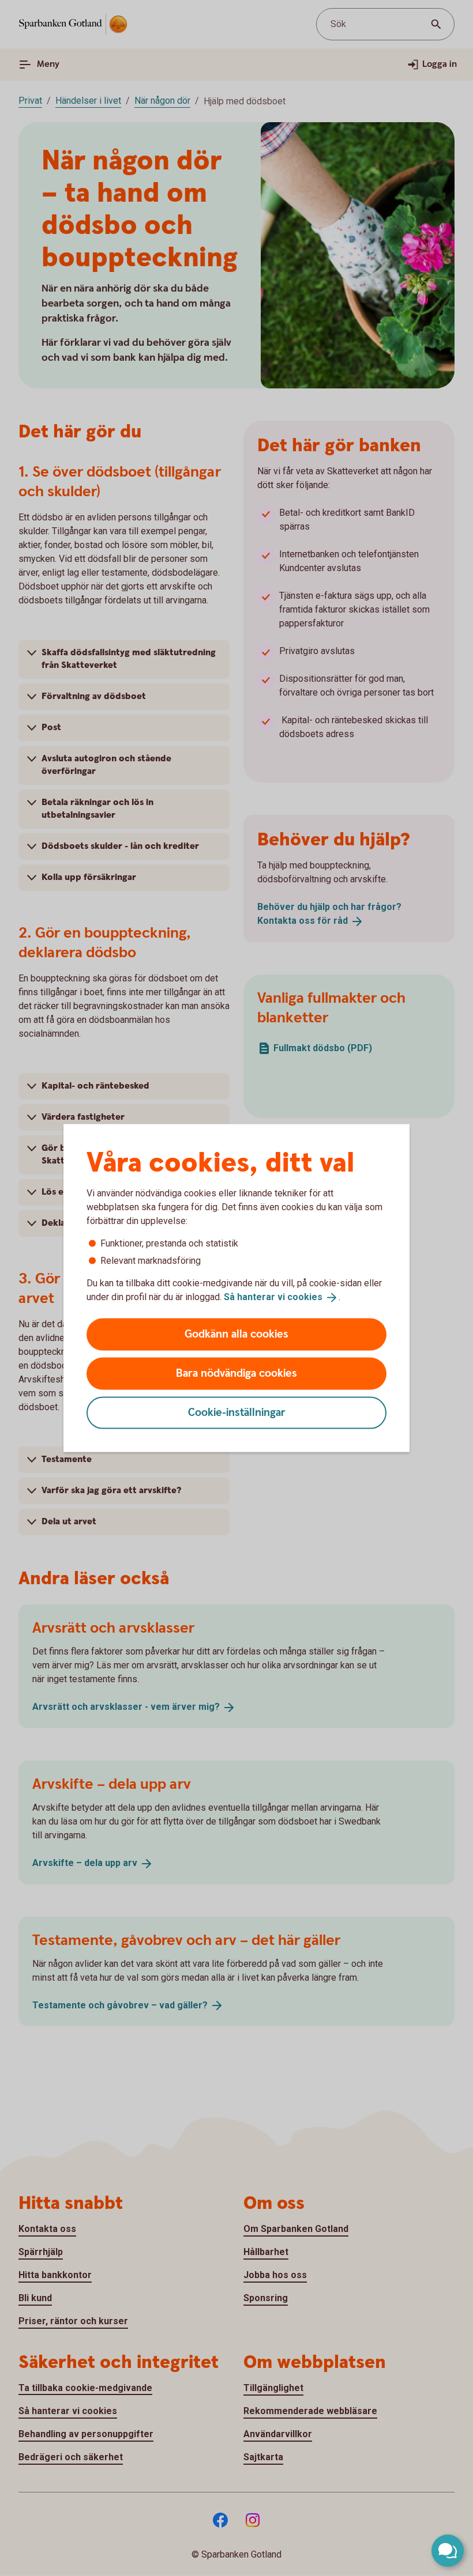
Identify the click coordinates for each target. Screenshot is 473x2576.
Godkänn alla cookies (236, 1334)
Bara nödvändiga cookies (236, 1373)
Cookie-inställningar (237, 1412)
